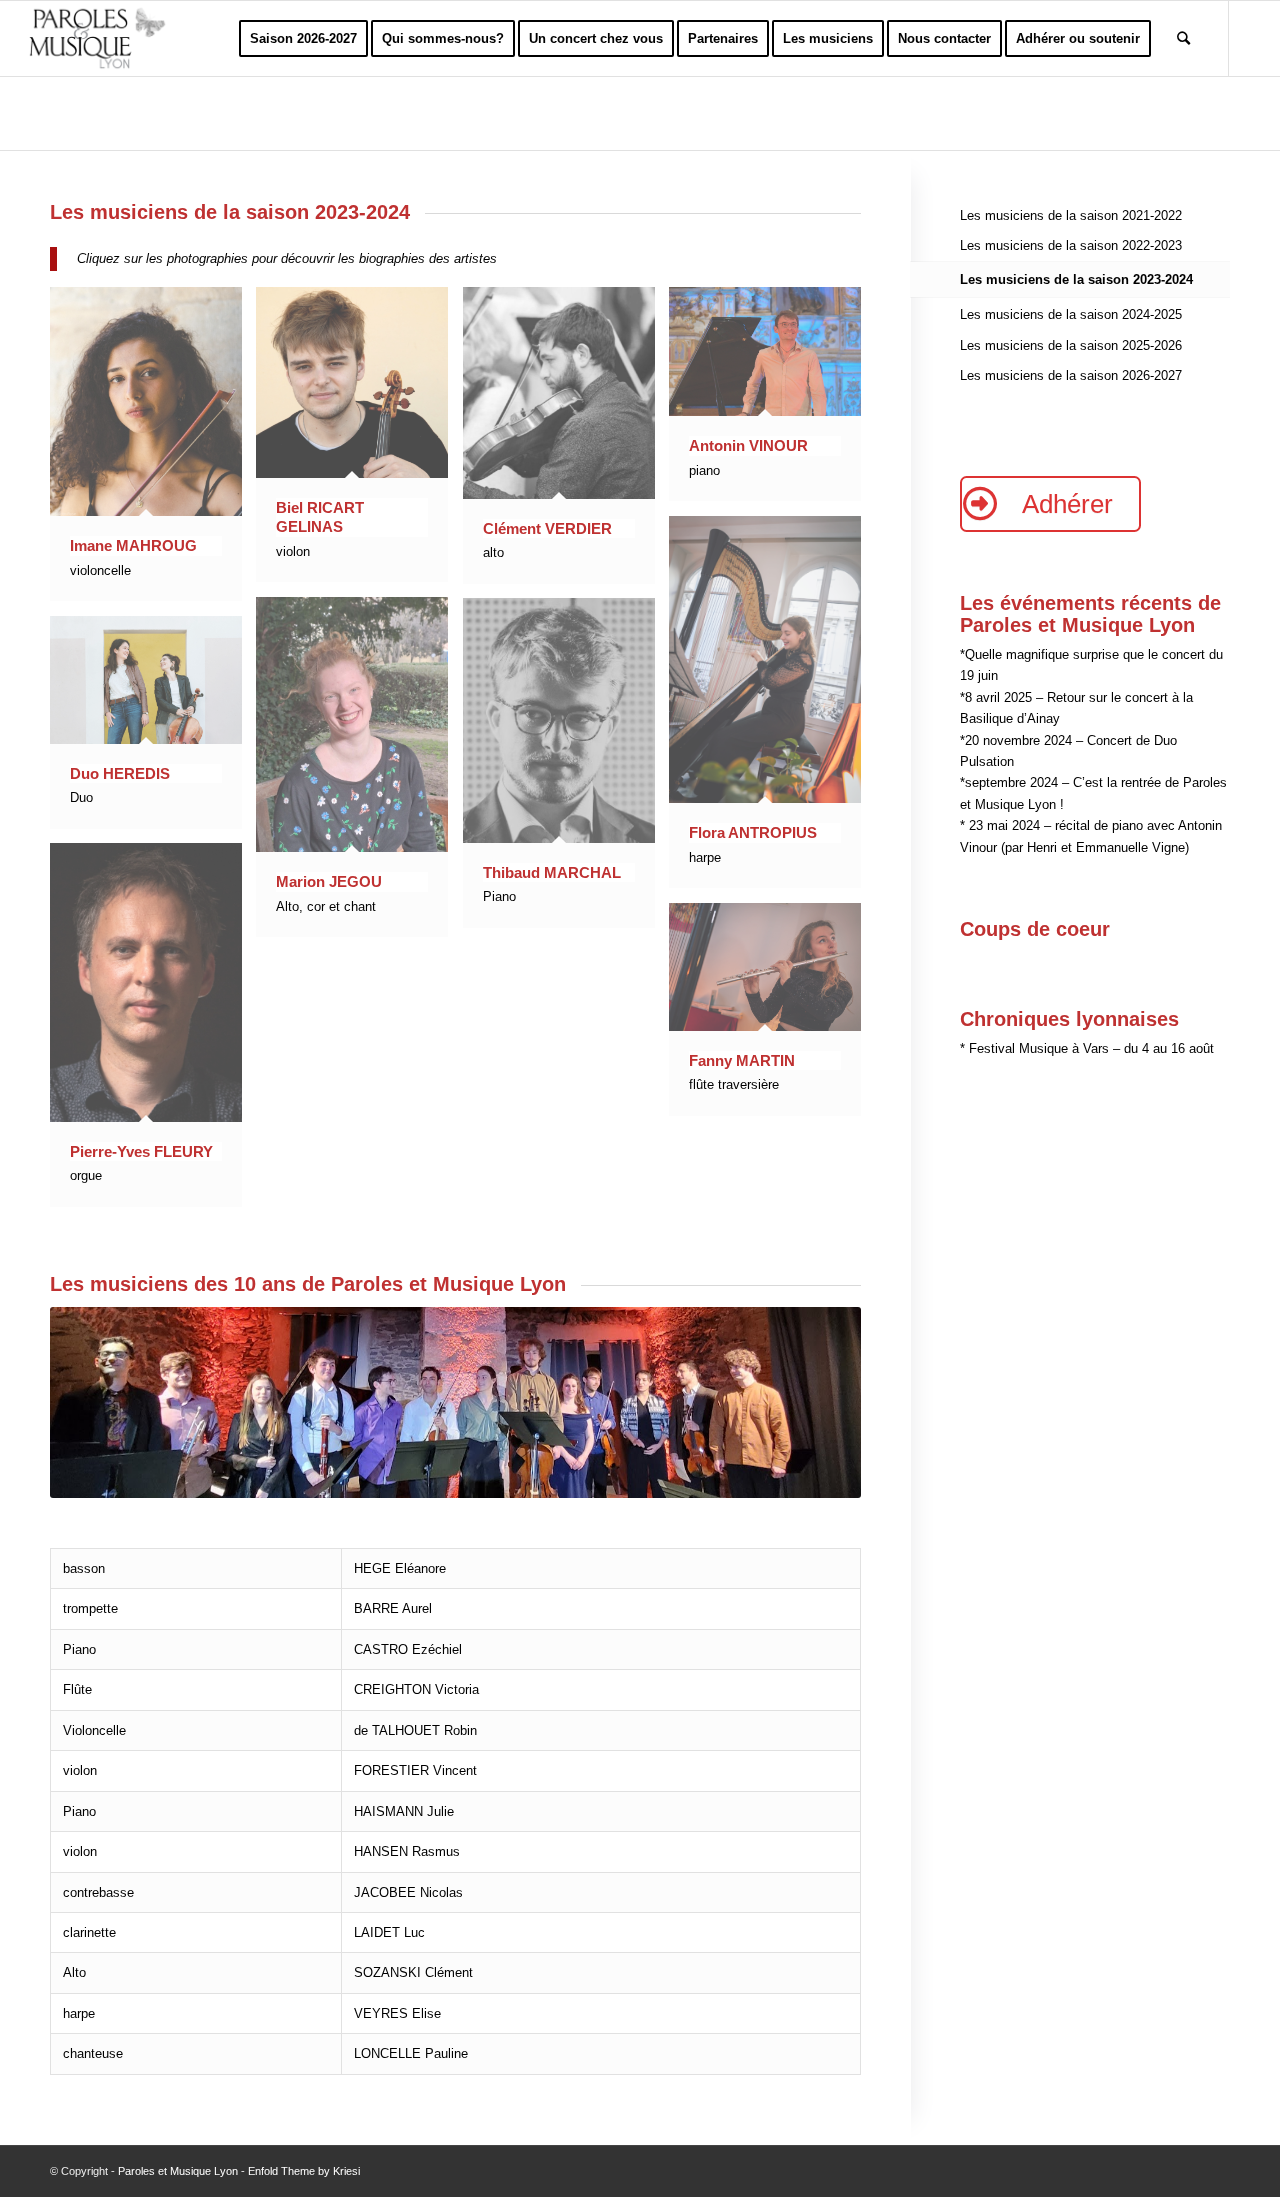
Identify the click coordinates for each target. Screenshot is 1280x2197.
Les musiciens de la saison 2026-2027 (1071, 375)
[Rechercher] (1183, 38)
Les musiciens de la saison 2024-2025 (1071, 314)
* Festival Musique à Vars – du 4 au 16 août (1087, 1048)
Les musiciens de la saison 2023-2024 (1076, 279)
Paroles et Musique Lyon (178, 2171)
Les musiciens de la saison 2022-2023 (1071, 245)
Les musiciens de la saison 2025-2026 (1071, 345)
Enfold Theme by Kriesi (304, 2171)
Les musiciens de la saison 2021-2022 (1071, 215)
